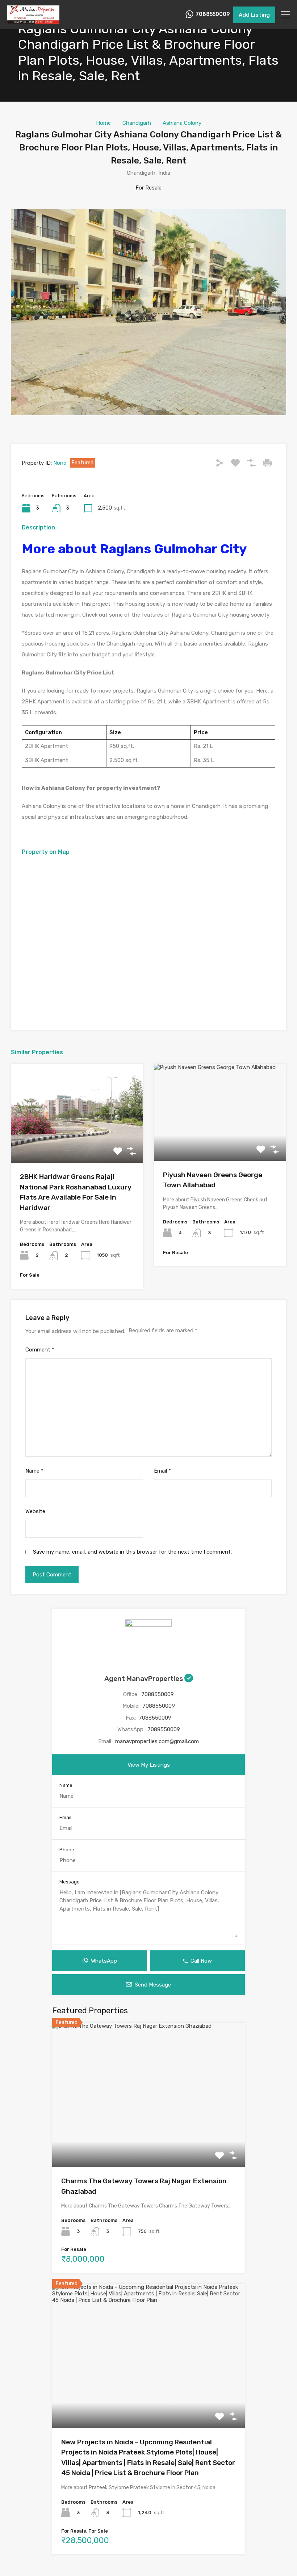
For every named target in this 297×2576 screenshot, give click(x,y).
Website (35, 1511)
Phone (67, 1850)
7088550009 (213, 14)
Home (103, 123)
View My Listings (149, 1765)
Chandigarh (137, 123)
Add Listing (254, 15)
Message (70, 1882)
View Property (77, 1143)
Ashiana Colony (182, 123)
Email (162, 1471)
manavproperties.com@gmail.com (157, 1741)
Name (34, 1471)
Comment (40, 1350)
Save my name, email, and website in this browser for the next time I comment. (132, 1552)
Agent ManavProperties (144, 1679)
